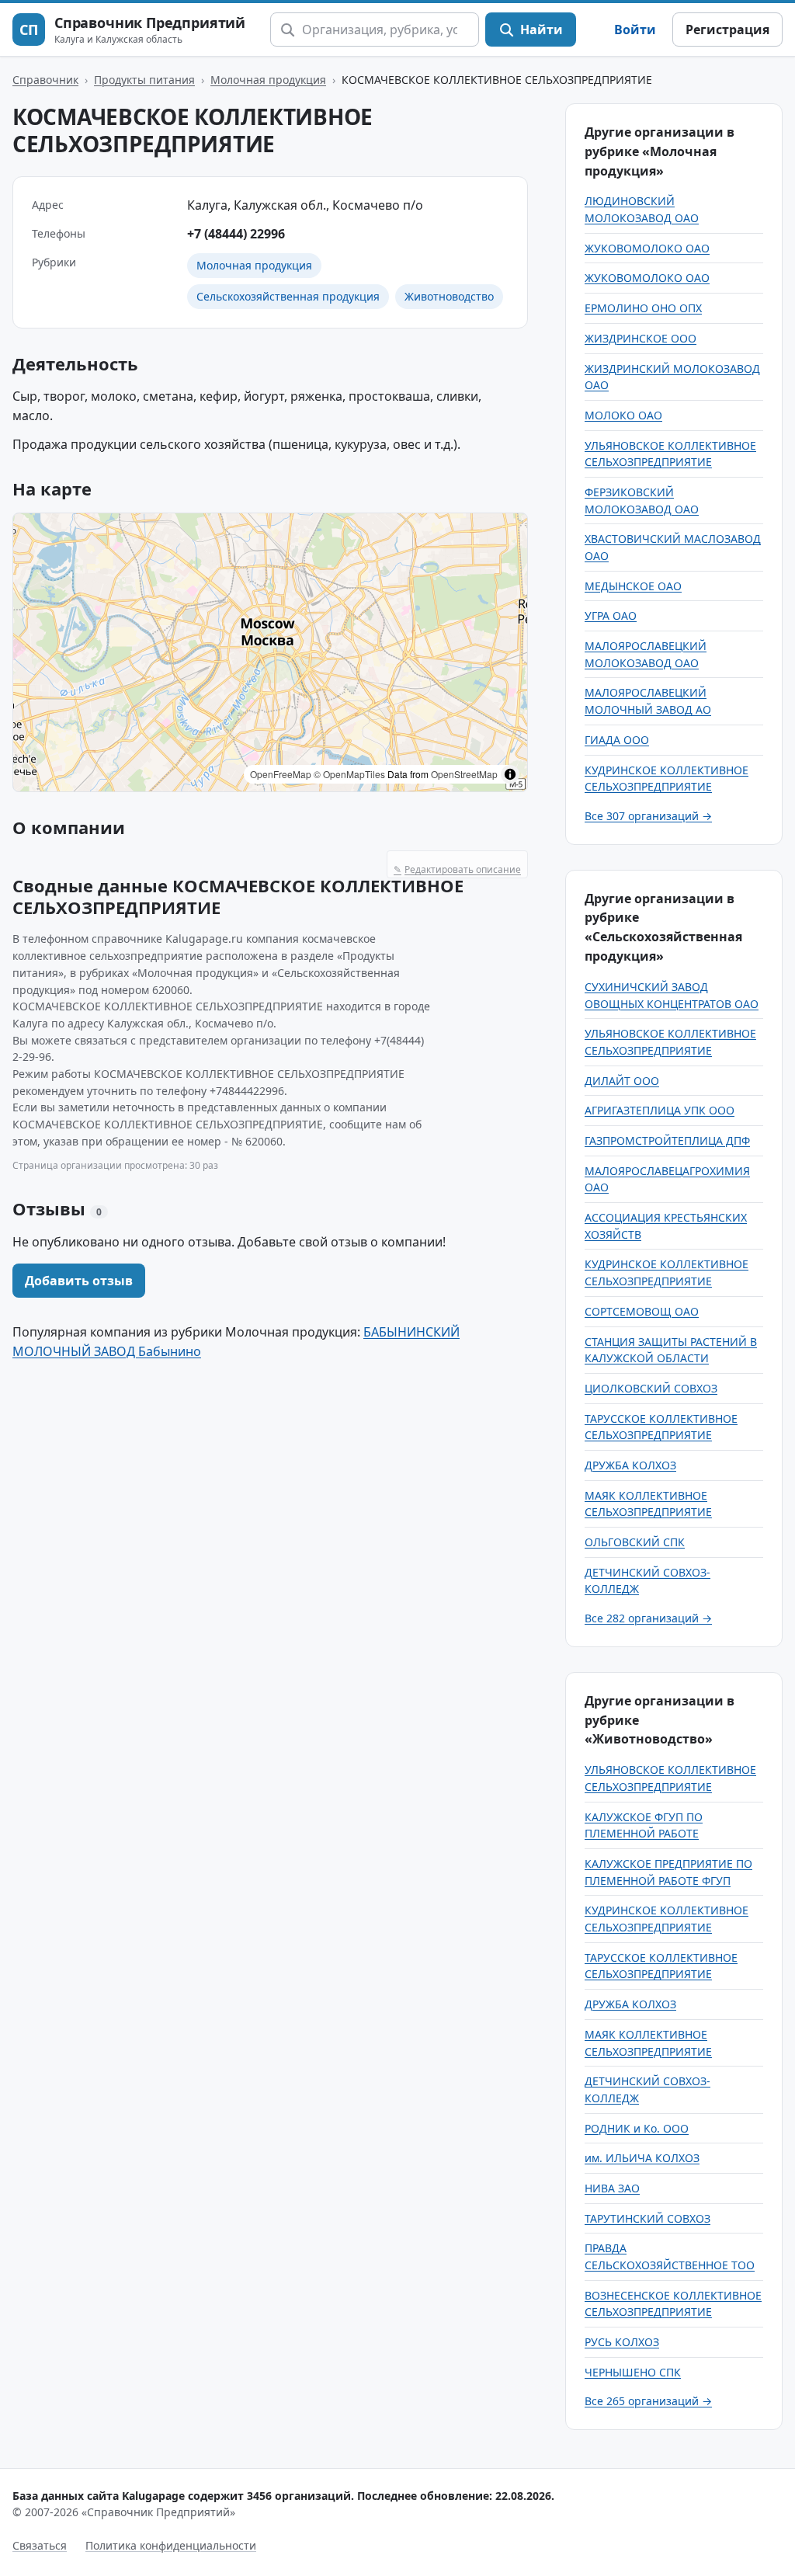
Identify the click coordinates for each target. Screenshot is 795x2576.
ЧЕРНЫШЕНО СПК (633, 2372)
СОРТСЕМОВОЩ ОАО (642, 1311)
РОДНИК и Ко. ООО (637, 2128)
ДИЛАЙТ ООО (622, 1081)
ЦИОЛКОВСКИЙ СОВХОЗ (651, 1388)
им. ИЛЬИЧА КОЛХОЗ (642, 2158)
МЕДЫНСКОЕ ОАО (633, 586)
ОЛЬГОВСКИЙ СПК (635, 1542)
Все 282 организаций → (648, 1618)
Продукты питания (144, 80)
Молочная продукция (268, 80)
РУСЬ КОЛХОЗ (622, 2342)
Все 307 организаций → (648, 816)
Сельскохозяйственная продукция (288, 296)
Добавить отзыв (79, 1281)
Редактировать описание (457, 869)
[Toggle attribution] (510, 774)
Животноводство (449, 296)
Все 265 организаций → (648, 2401)
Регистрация (727, 30)
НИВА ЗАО (612, 2188)
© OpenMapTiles (349, 774)
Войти (635, 30)
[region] (270, 652)
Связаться (40, 2545)
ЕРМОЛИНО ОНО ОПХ (643, 308)
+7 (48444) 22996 (236, 234)
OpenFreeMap (281, 774)
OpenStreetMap (464, 774)
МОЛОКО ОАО (623, 415)
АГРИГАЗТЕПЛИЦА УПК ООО (660, 1110)
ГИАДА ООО (617, 740)
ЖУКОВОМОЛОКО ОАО (647, 248)
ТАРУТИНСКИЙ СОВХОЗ (647, 2218)
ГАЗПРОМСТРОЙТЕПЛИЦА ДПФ (667, 1140)
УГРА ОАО (611, 615)
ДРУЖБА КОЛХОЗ (630, 1465)
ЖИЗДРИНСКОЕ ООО (641, 338)
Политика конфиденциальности (171, 2545)
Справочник (45, 80)
